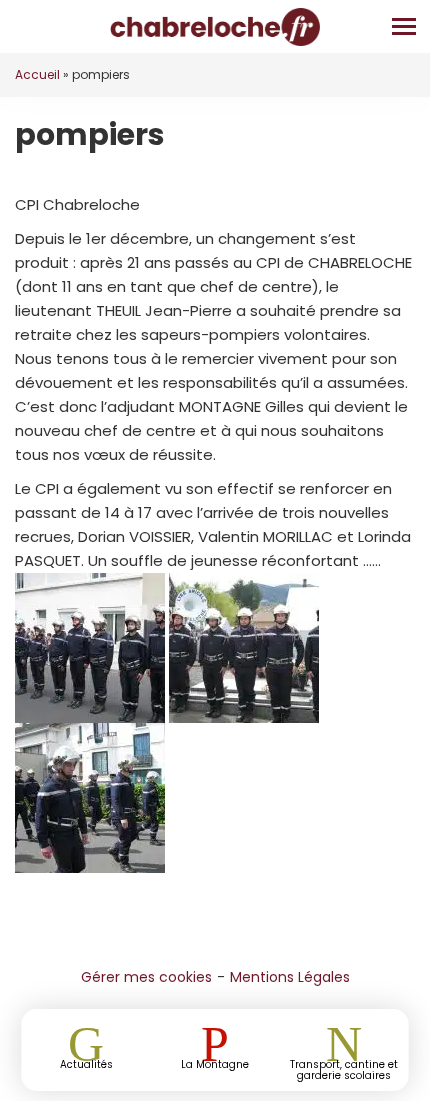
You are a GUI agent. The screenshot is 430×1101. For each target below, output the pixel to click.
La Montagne (215, 1063)
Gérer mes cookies (146, 977)
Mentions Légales (290, 977)
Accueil (37, 74)
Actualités (86, 1063)
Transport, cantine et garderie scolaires (344, 1069)
